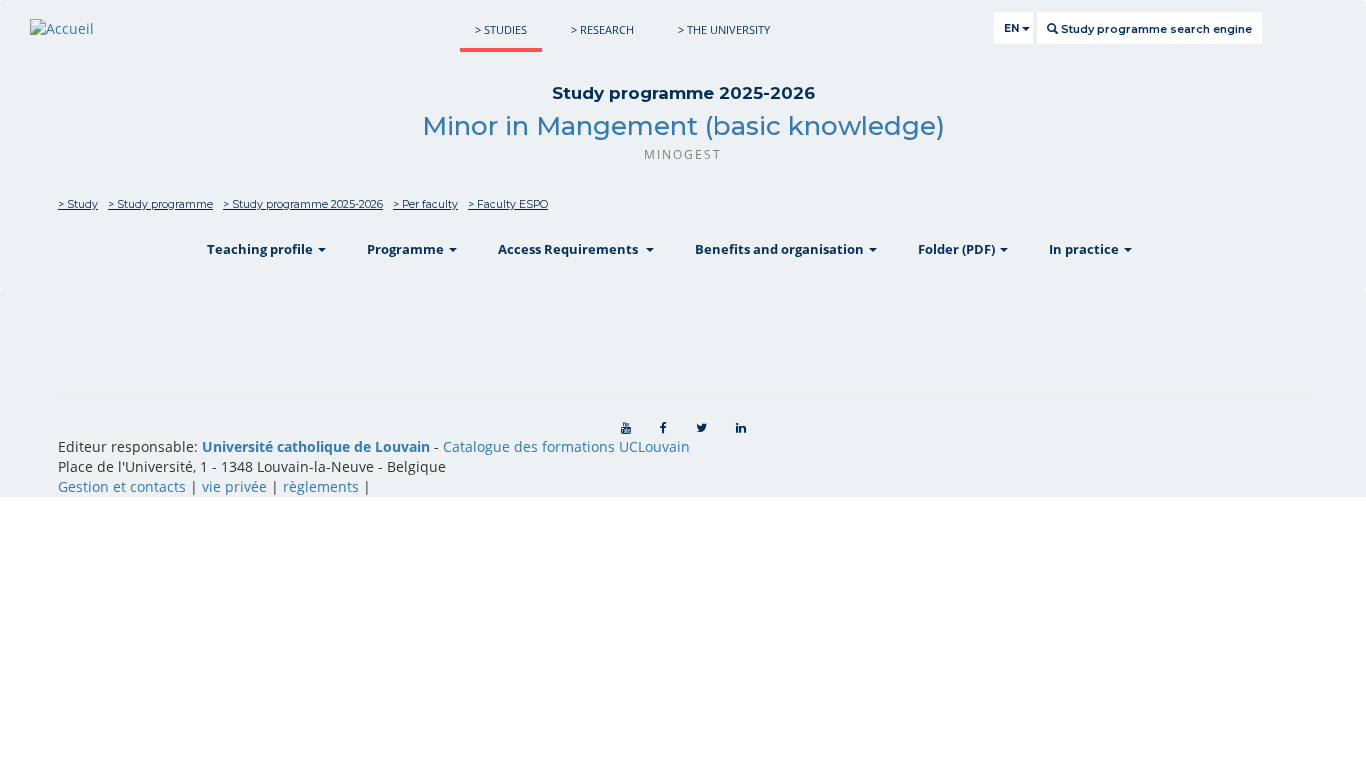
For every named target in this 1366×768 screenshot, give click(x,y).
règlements (321, 486)
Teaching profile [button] (261, 249)
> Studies (501, 29)
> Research (602, 29)
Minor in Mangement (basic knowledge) (683, 126)
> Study (78, 204)
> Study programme (160, 204)
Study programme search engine (1155, 29)
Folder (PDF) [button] (958, 249)
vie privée (234, 486)
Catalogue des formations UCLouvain (566, 446)
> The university (724, 29)
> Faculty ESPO (508, 204)
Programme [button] (407, 249)
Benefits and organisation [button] (781, 249)
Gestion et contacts (122, 486)
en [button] (1013, 28)
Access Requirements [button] (571, 249)
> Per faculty (425, 204)
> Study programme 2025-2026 (303, 204)
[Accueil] (62, 28)
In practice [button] (1085, 249)
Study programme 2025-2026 (683, 93)
